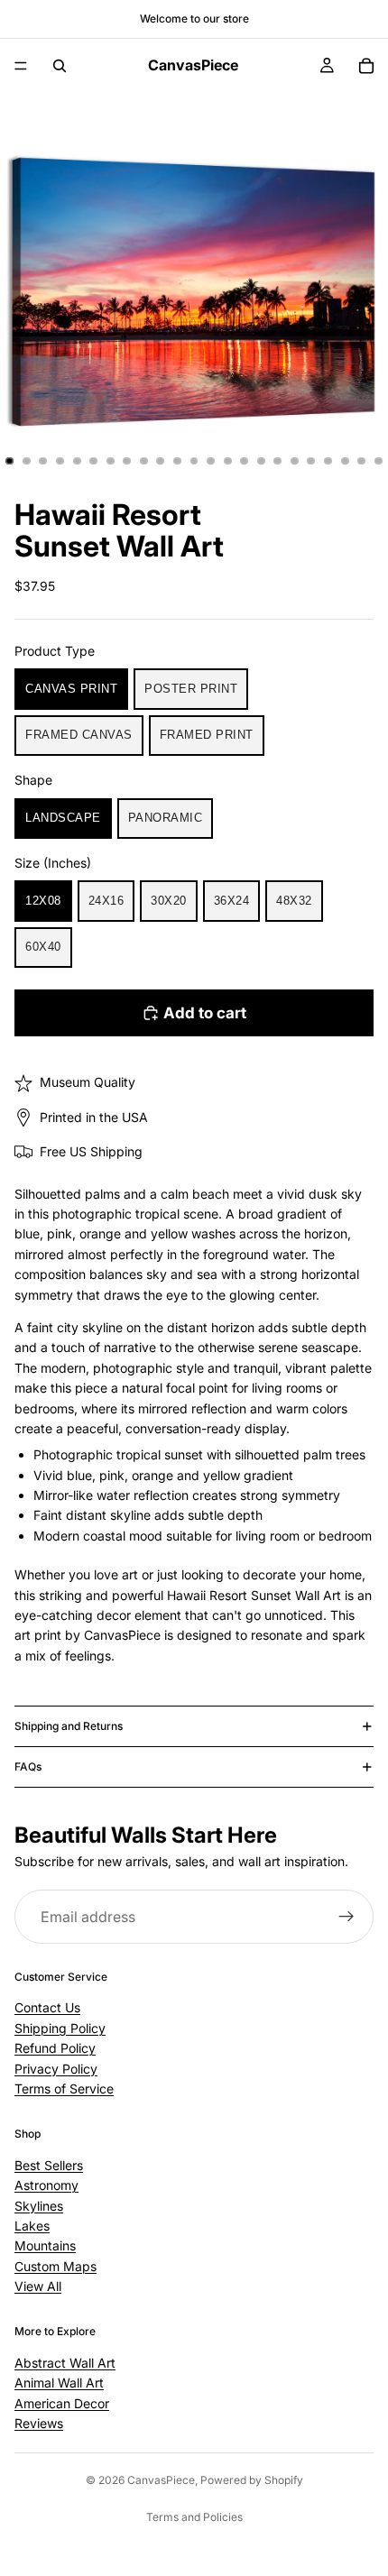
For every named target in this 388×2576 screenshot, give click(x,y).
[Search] (60, 66)
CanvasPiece (161, 2480)
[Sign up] (346, 1918)
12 (194, 461)
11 (177, 461)
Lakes (32, 2226)
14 (227, 461)
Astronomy (46, 2185)
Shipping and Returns (69, 1726)
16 (261, 461)
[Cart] (366, 66)
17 (278, 461)
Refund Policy (55, 2048)
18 (294, 461)
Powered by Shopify (252, 2480)
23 (378, 461)
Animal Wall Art (59, 2383)
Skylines (39, 2205)
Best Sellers (49, 2165)
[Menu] (21, 66)
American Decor (62, 2402)
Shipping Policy (60, 2028)
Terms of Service (64, 2088)
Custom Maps (55, 2265)
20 (328, 461)
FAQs (28, 1766)
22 (362, 461)
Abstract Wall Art (65, 2363)
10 (161, 461)
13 (211, 461)
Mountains (45, 2245)
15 (245, 461)
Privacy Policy (56, 2068)
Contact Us (47, 2007)
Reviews (39, 2423)
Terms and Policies (194, 2517)
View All (38, 2286)
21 (345, 461)
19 (311, 461)
